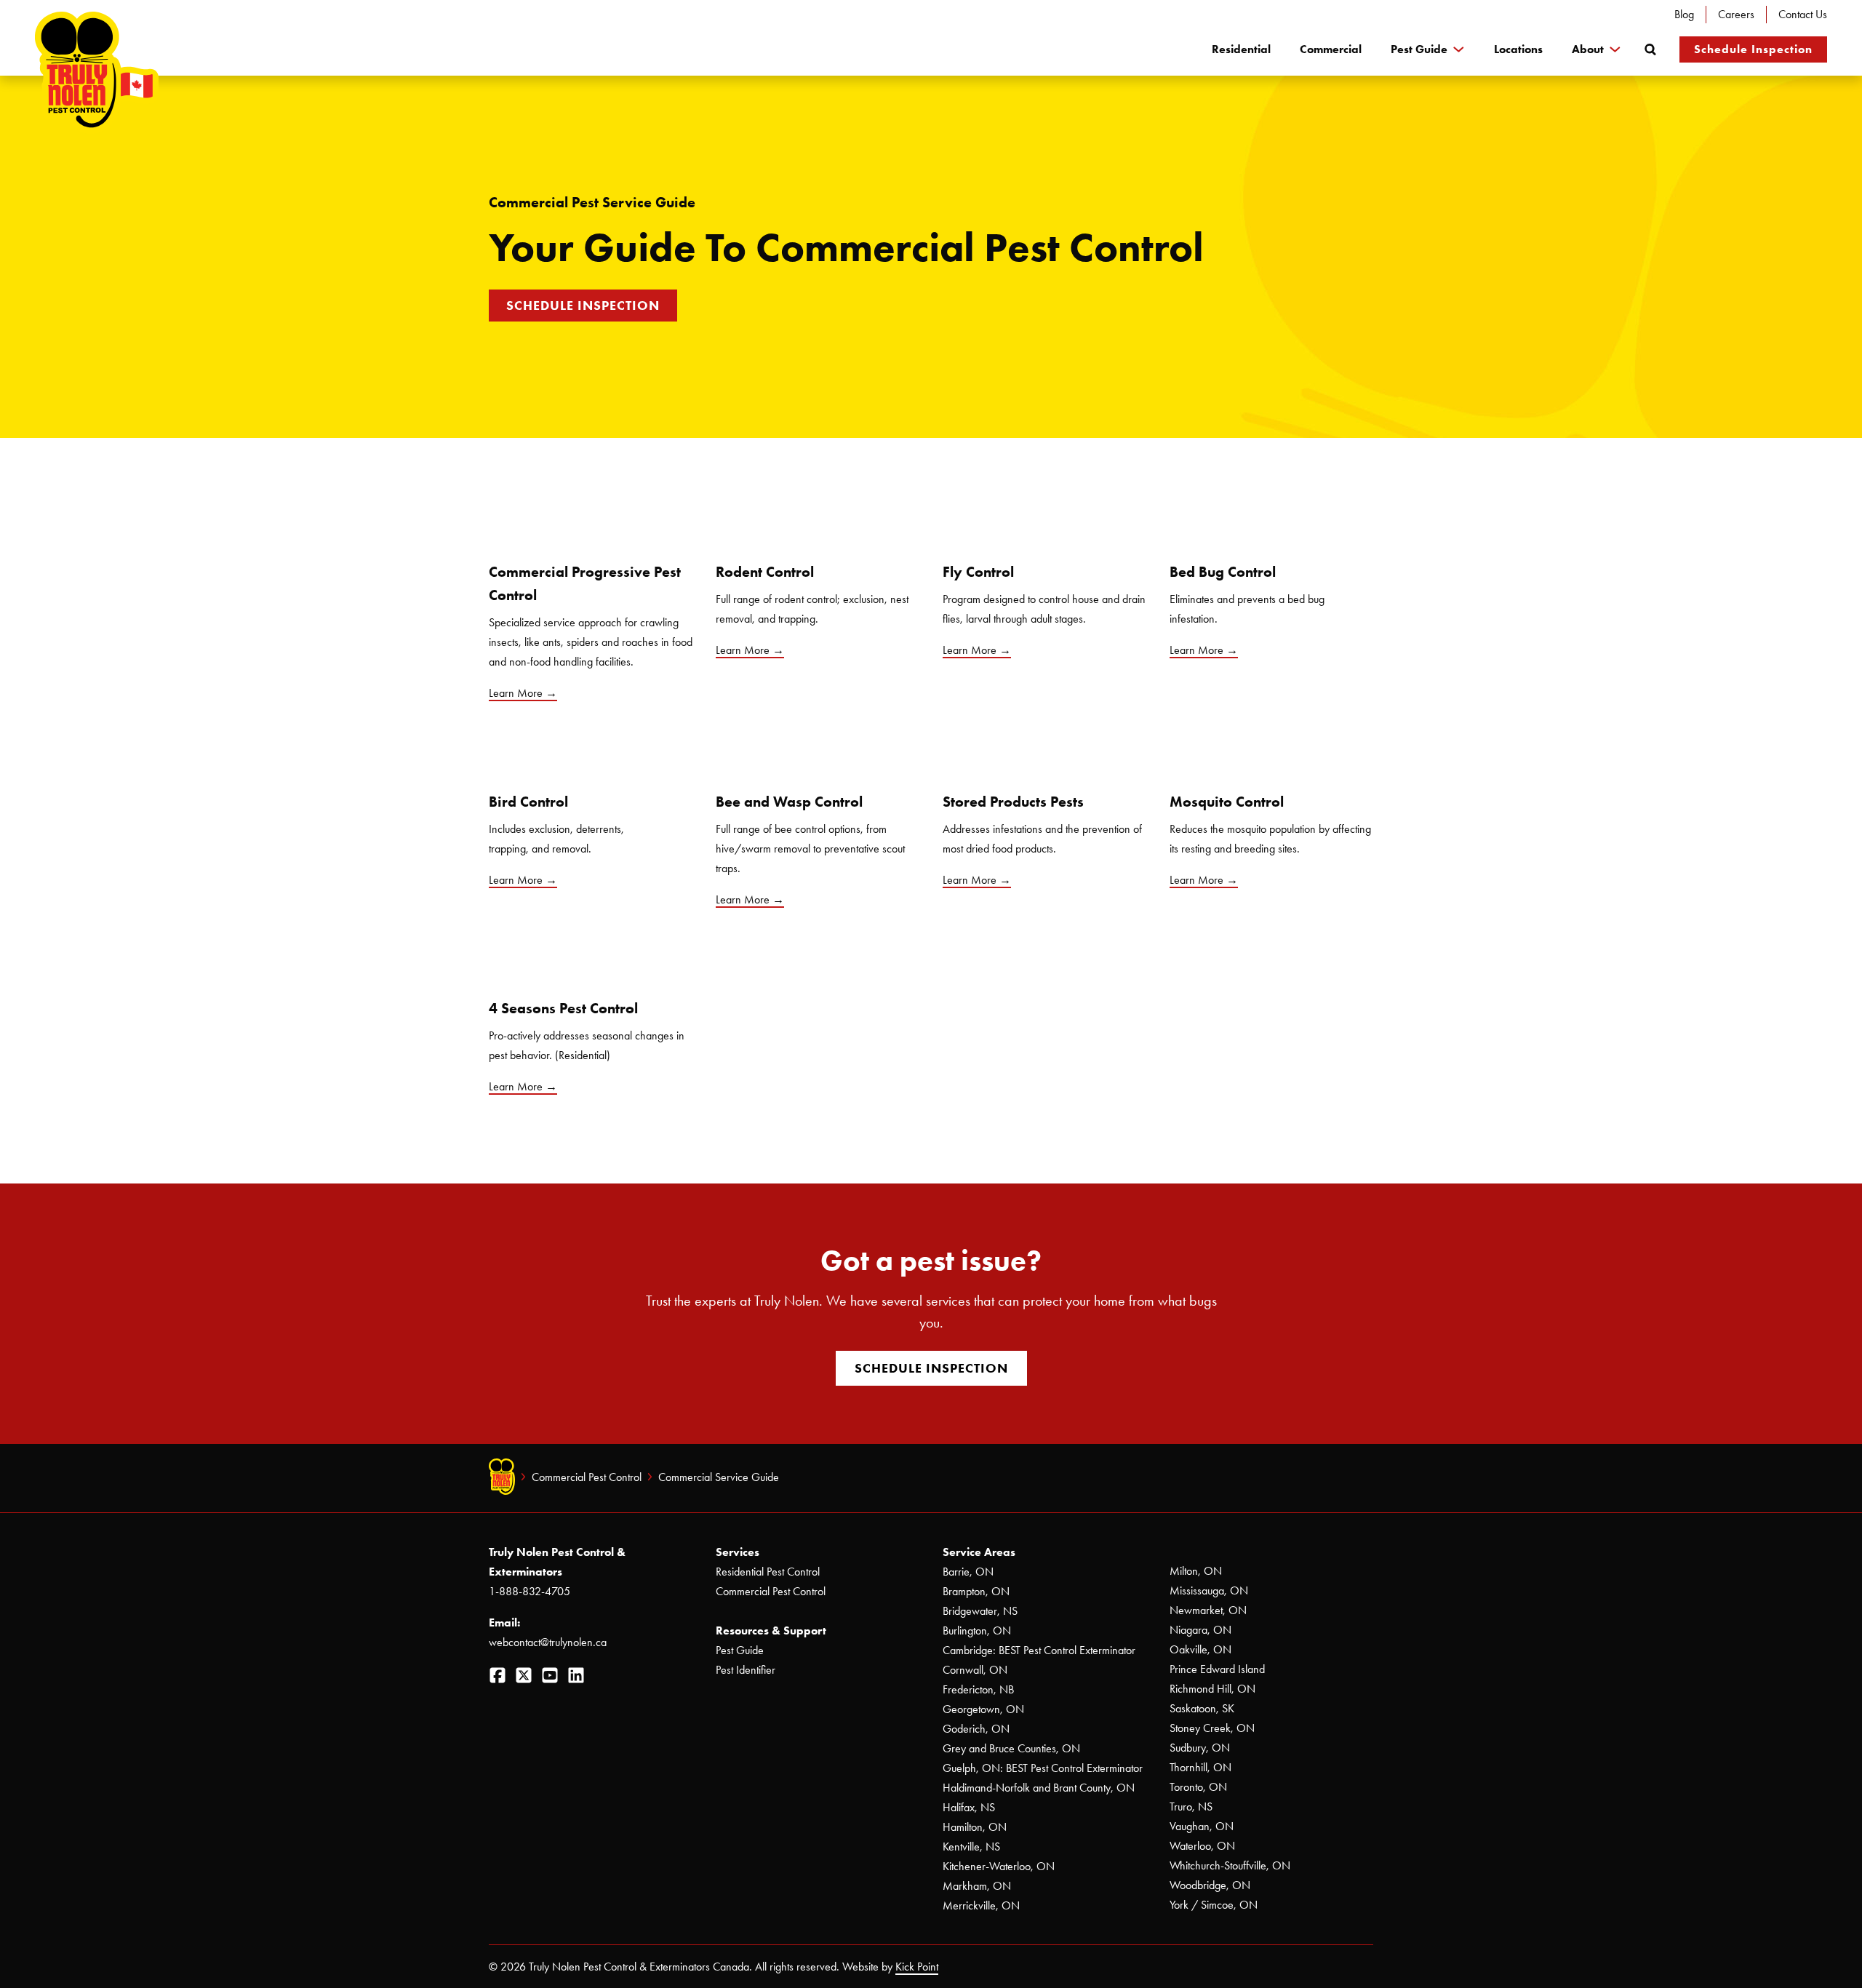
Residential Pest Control (768, 1572)
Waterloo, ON (1202, 1846)
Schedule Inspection (1753, 49)
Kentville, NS (971, 1847)
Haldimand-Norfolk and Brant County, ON (1039, 1788)
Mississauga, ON (1209, 1590)
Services (738, 1552)
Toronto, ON (1198, 1787)
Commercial (1331, 49)
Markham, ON (977, 1886)
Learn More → (523, 880)
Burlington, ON (977, 1630)
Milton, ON (1196, 1571)
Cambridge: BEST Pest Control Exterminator (1039, 1650)
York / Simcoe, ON (1214, 1905)
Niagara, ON (1200, 1630)
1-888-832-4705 (530, 1591)
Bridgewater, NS (980, 1611)
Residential (1241, 49)
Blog (1684, 14)
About (1588, 49)
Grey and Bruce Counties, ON (1011, 1748)
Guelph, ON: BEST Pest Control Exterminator (1043, 1768)
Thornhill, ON (1200, 1767)
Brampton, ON (976, 1591)
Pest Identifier (746, 1670)
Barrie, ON (968, 1572)
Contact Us (1803, 14)
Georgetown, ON (983, 1709)
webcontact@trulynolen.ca (548, 1642)
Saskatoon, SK (1202, 1708)
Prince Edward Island (1217, 1669)
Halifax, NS (969, 1807)
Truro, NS (1191, 1807)
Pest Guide (1419, 49)
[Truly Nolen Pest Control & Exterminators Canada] (97, 73)
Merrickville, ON (981, 1905)
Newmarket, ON (1208, 1610)
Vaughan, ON (1202, 1826)
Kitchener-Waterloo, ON (999, 1866)
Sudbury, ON (1200, 1748)
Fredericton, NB (978, 1689)
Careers (1736, 14)
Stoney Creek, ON (1212, 1728)
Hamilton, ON (975, 1827)
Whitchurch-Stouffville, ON (1230, 1865)
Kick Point (917, 1967)
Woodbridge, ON (1210, 1885)
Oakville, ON (1200, 1649)
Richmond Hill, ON (1212, 1689)
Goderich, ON (976, 1729)
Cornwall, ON (975, 1670)
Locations (1518, 49)
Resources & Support (771, 1630)
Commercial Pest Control (587, 1477)
